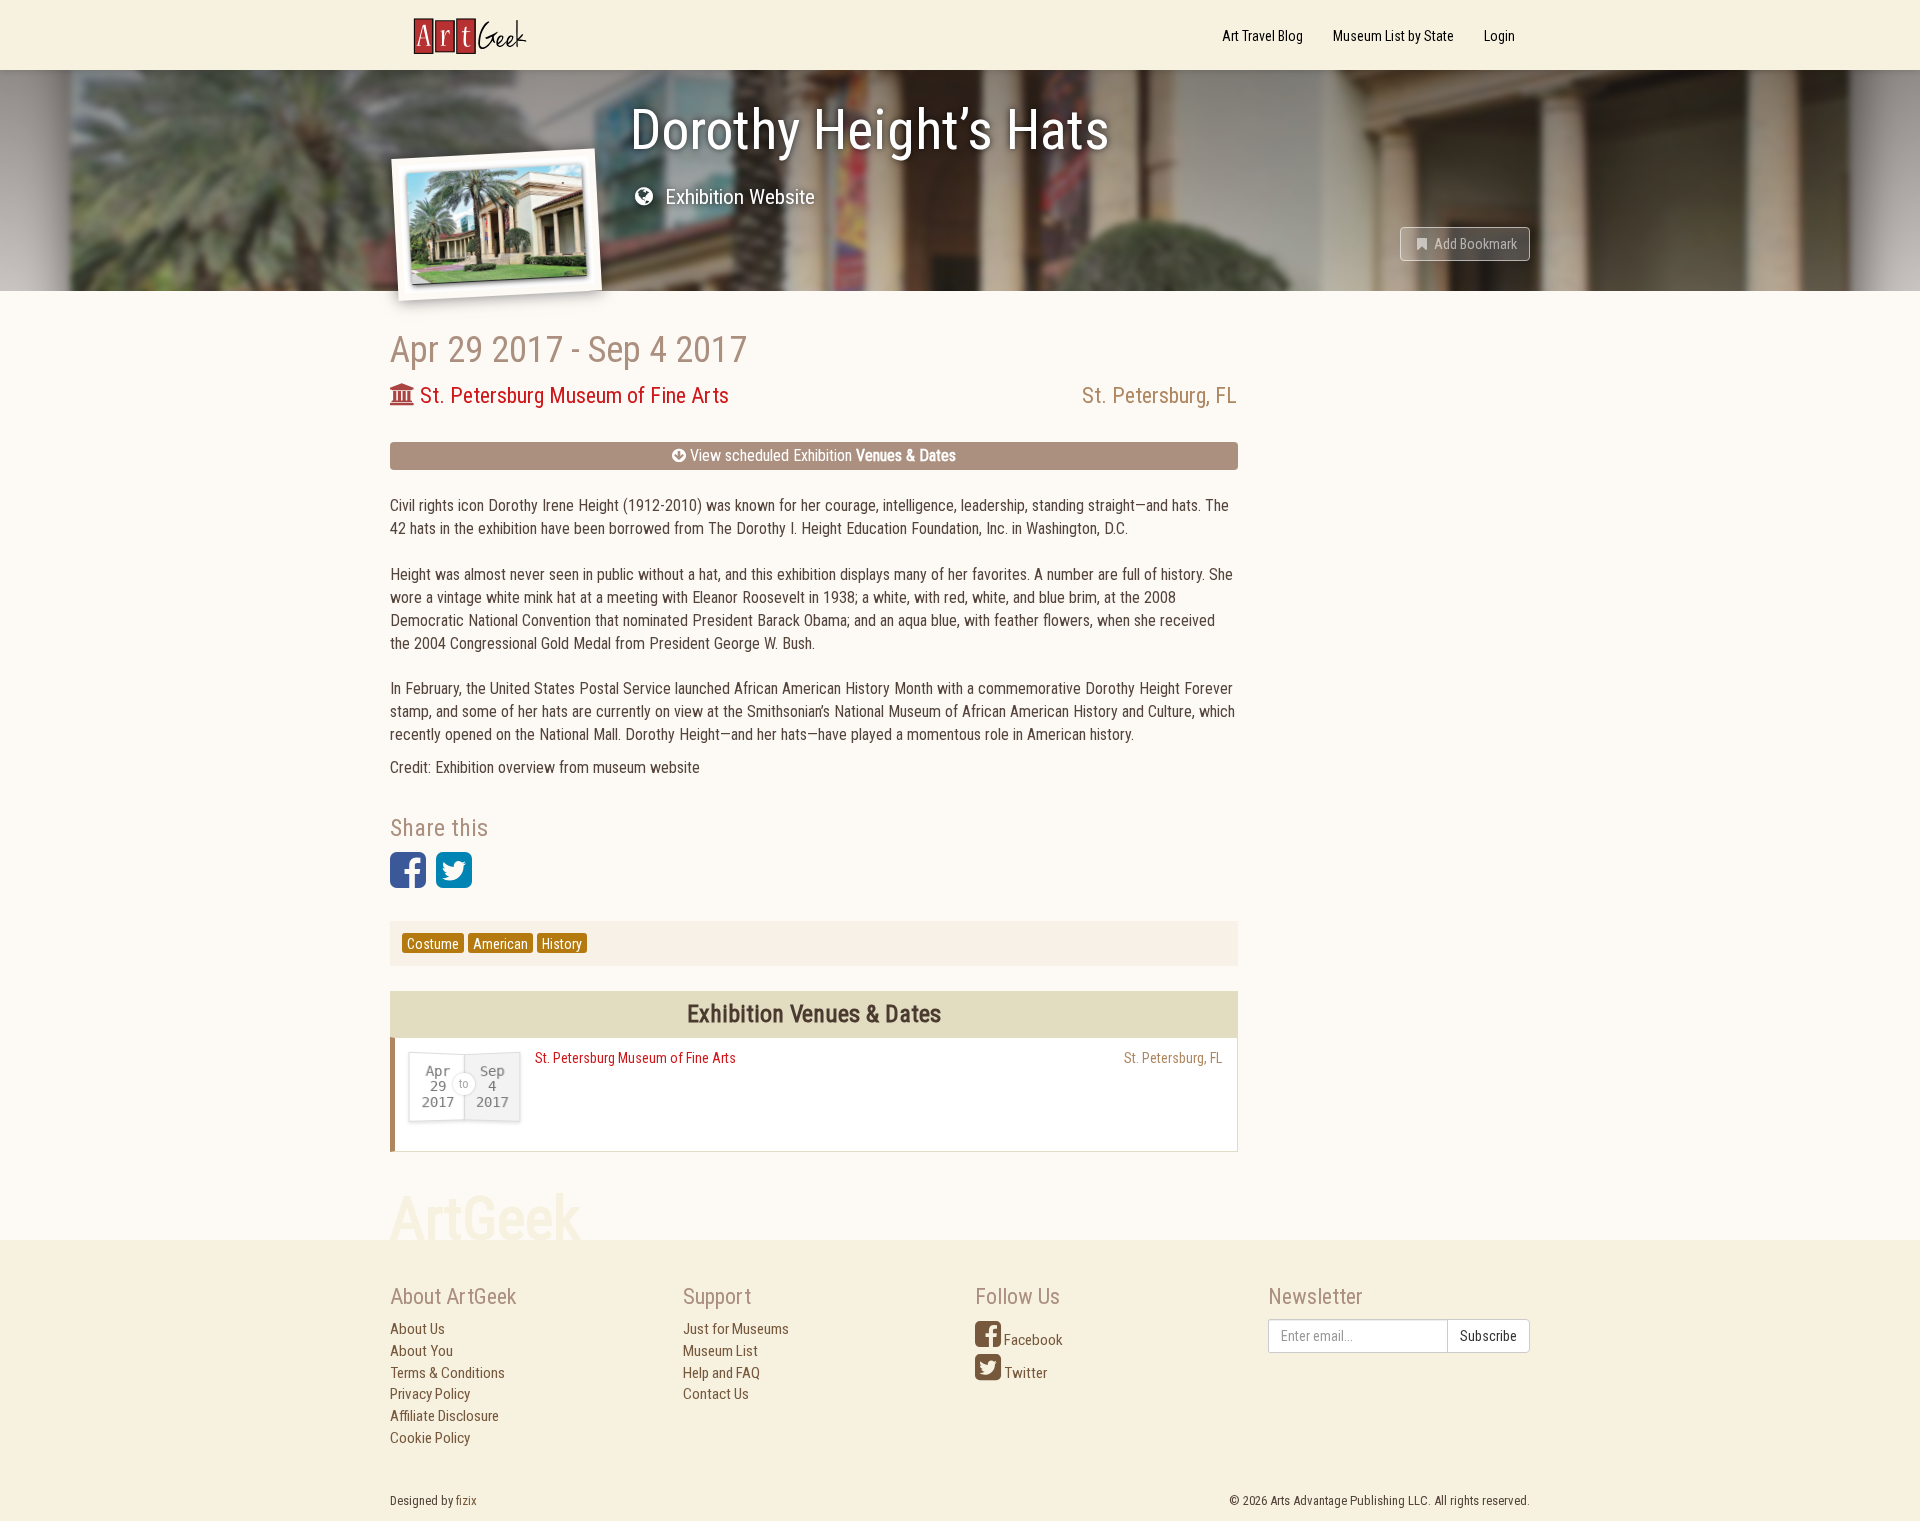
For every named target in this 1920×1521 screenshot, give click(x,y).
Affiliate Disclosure (444, 1416)
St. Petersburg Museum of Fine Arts (635, 1058)
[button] (1465, 244)
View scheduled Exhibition (821, 455)
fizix (466, 1500)
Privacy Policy (430, 1394)
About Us (417, 1329)
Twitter (1024, 1373)
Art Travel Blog (1262, 36)
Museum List (720, 1351)
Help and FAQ (721, 1373)
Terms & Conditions (447, 1373)
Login (1499, 36)
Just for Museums (736, 1329)
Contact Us (716, 1394)
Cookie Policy (430, 1438)
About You (421, 1351)
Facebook (1032, 1340)
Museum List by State (1393, 36)
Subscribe (1488, 1336)
